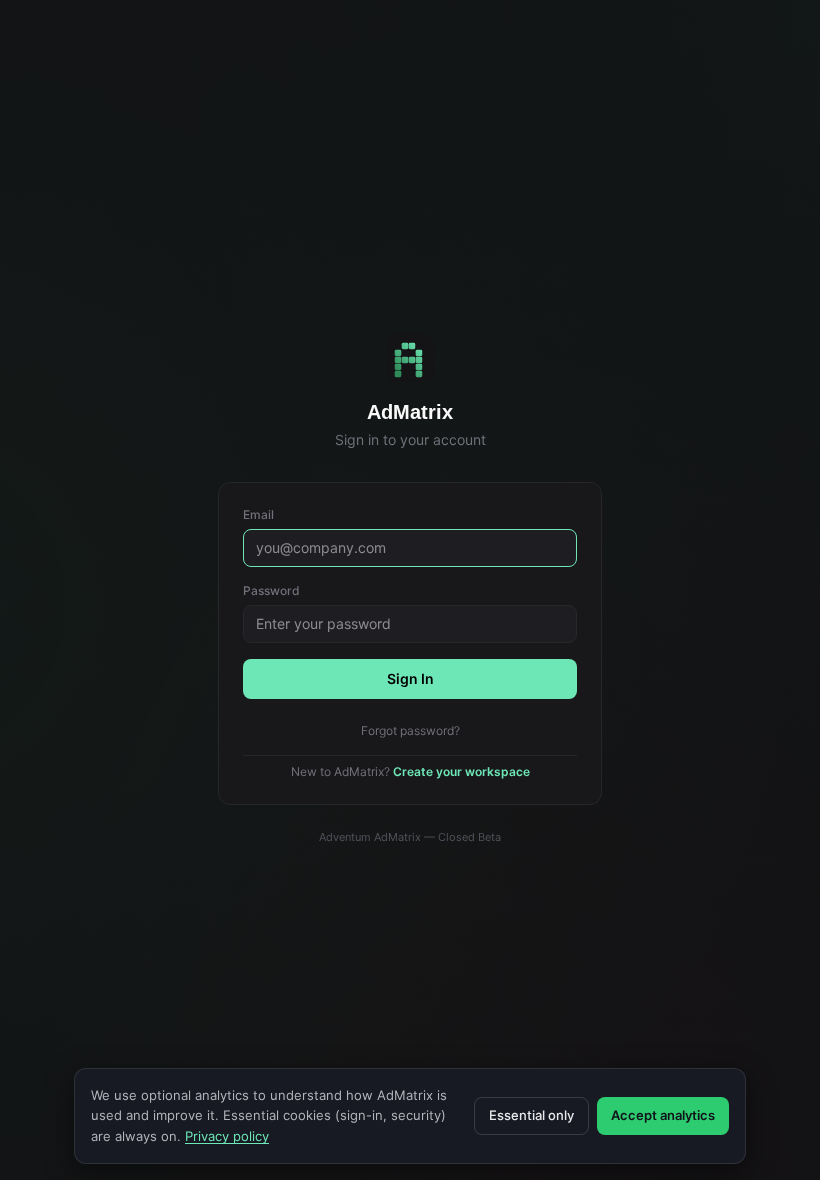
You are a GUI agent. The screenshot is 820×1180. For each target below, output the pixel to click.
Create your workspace (461, 771)
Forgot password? (410, 730)
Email (258, 514)
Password (271, 590)
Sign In (410, 678)
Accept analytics (663, 1115)
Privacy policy (227, 1136)
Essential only (531, 1115)
